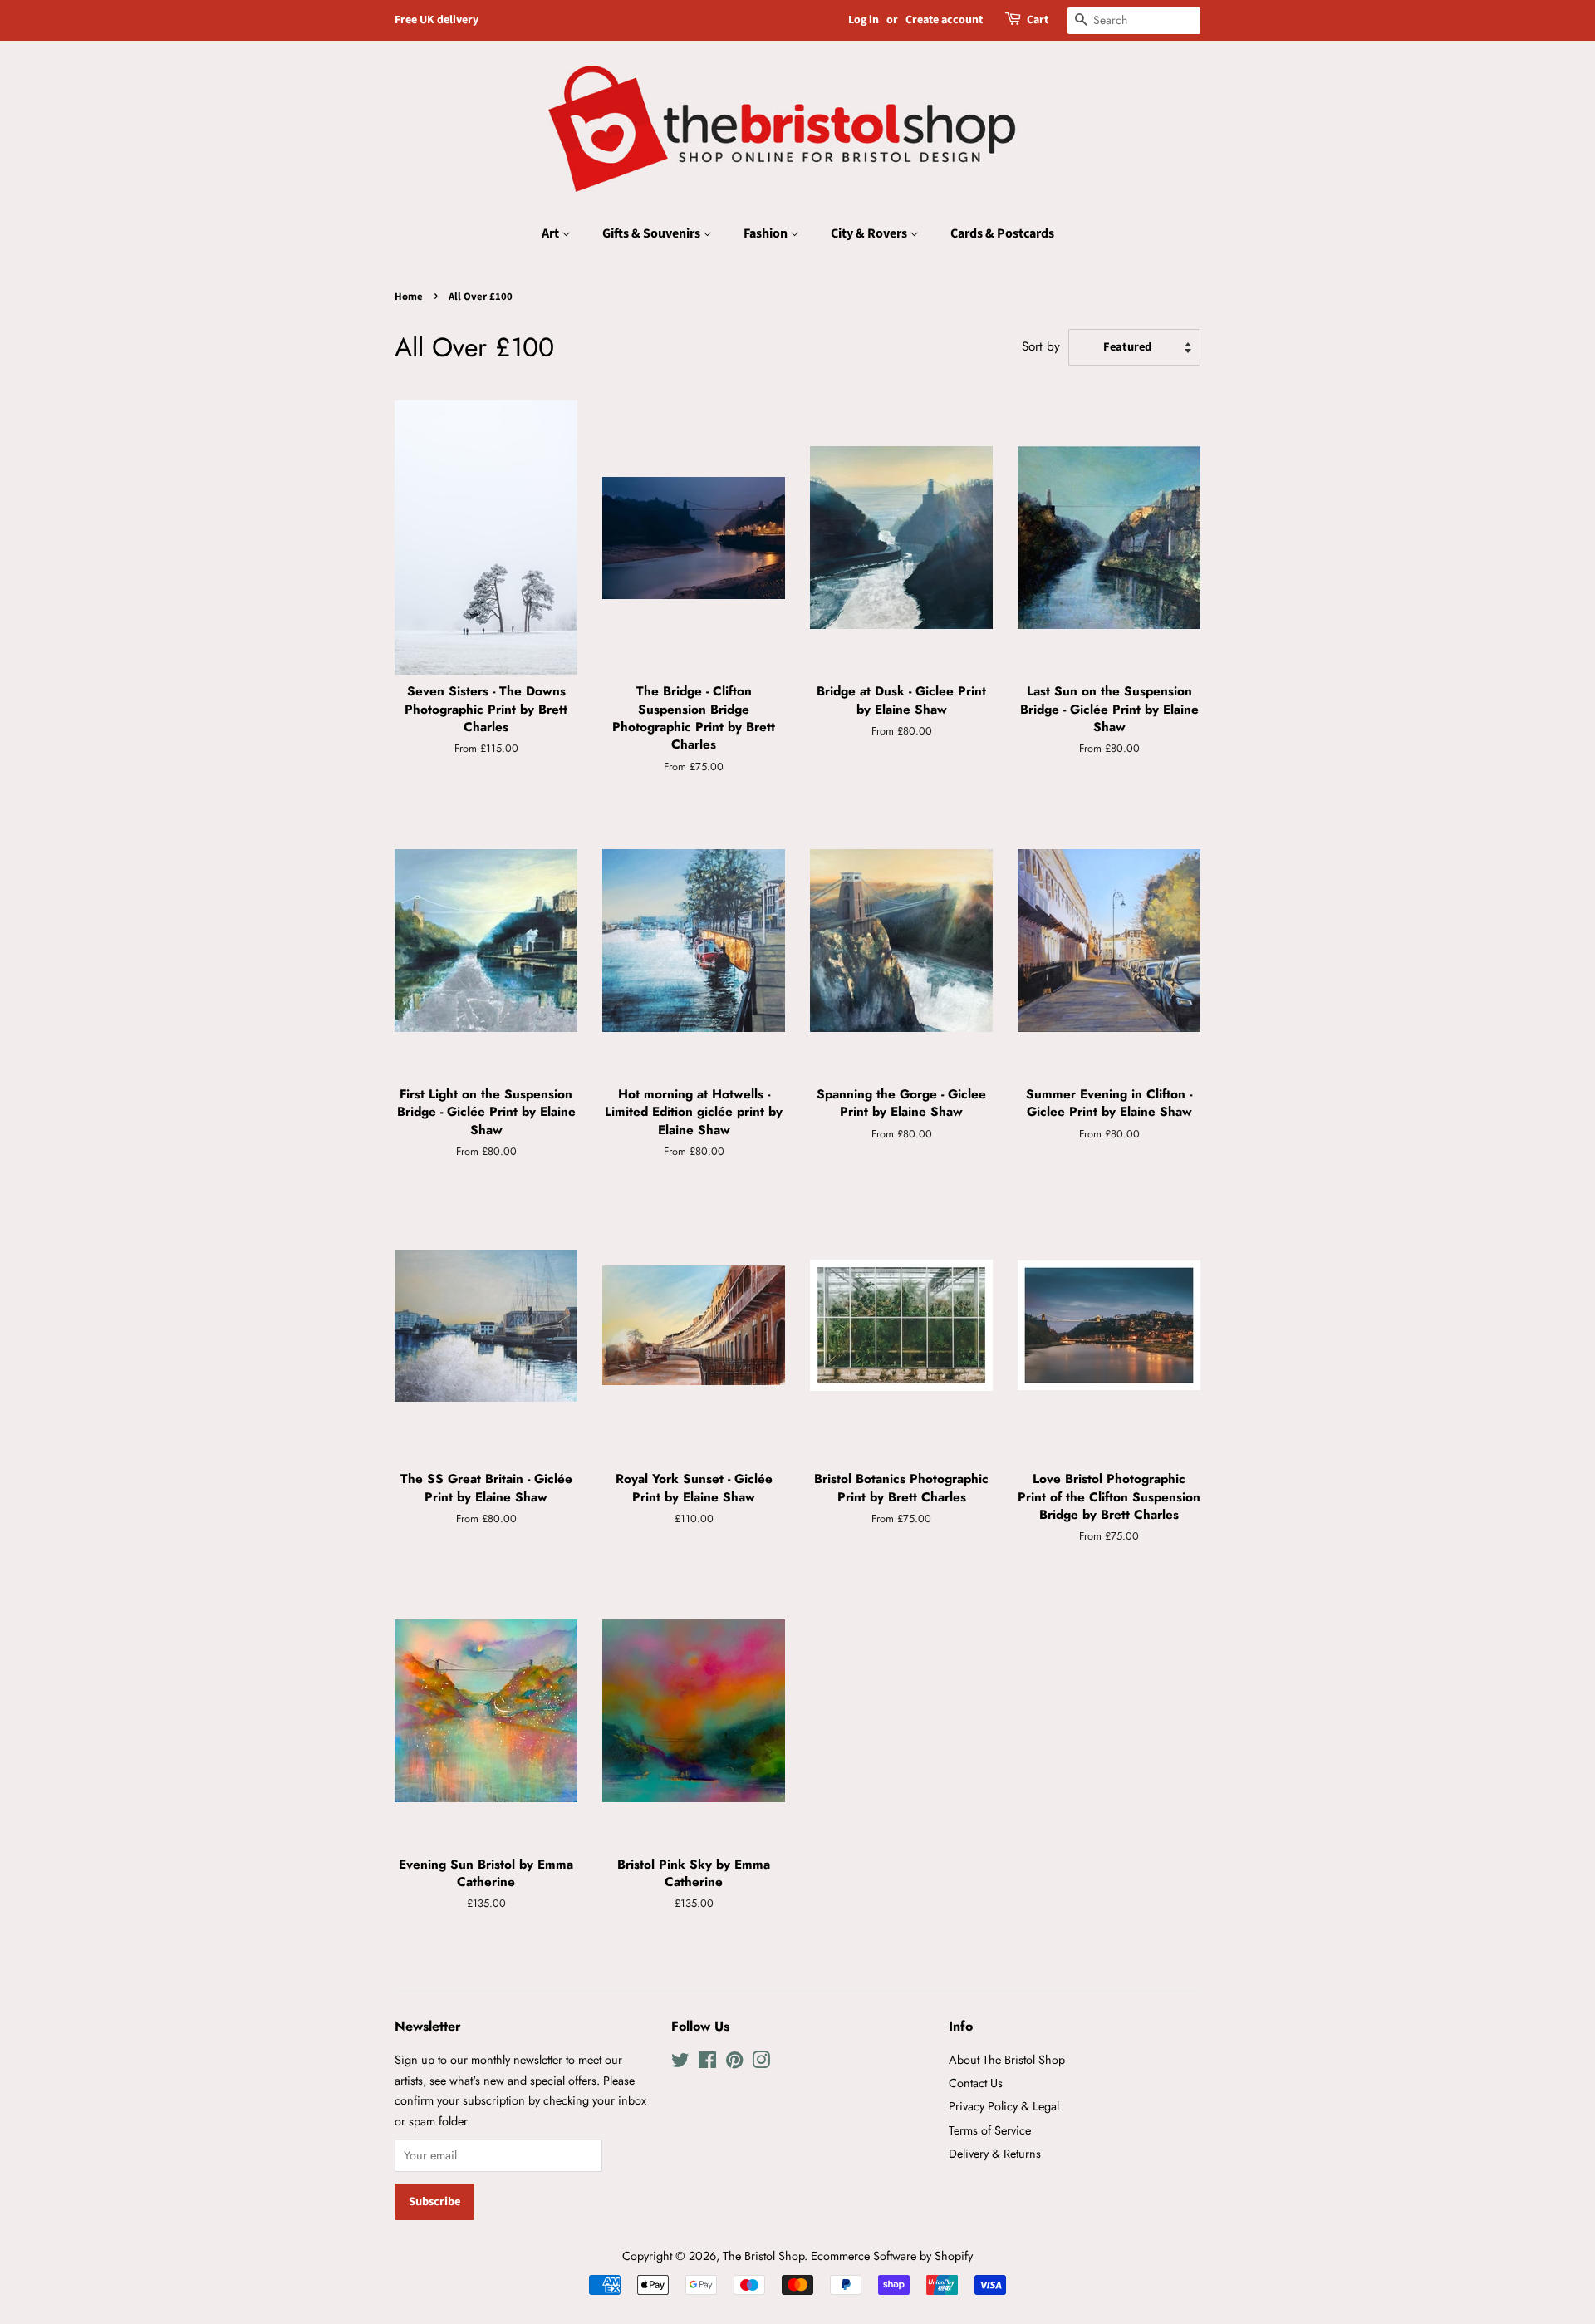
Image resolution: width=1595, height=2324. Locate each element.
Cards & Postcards (1002, 233)
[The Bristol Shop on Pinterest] (734, 2063)
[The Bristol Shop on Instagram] (761, 2063)
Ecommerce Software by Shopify (892, 2256)
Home (409, 297)
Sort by (1041, 346)
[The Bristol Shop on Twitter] (680, 2063)
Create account (944, 20)
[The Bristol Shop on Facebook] (707, 2063)
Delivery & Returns (995, 2154)
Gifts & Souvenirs (653, 233)
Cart (1038, 20)
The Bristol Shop (763, 2256)
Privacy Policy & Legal (1004, 2106)
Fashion (767, 233)
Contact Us (976, 2083)
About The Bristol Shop (1007, 2060)
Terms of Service (990, 2130)
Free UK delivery (437, 20)
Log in (864, 20)
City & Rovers (870, 233)
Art (552, 233)
